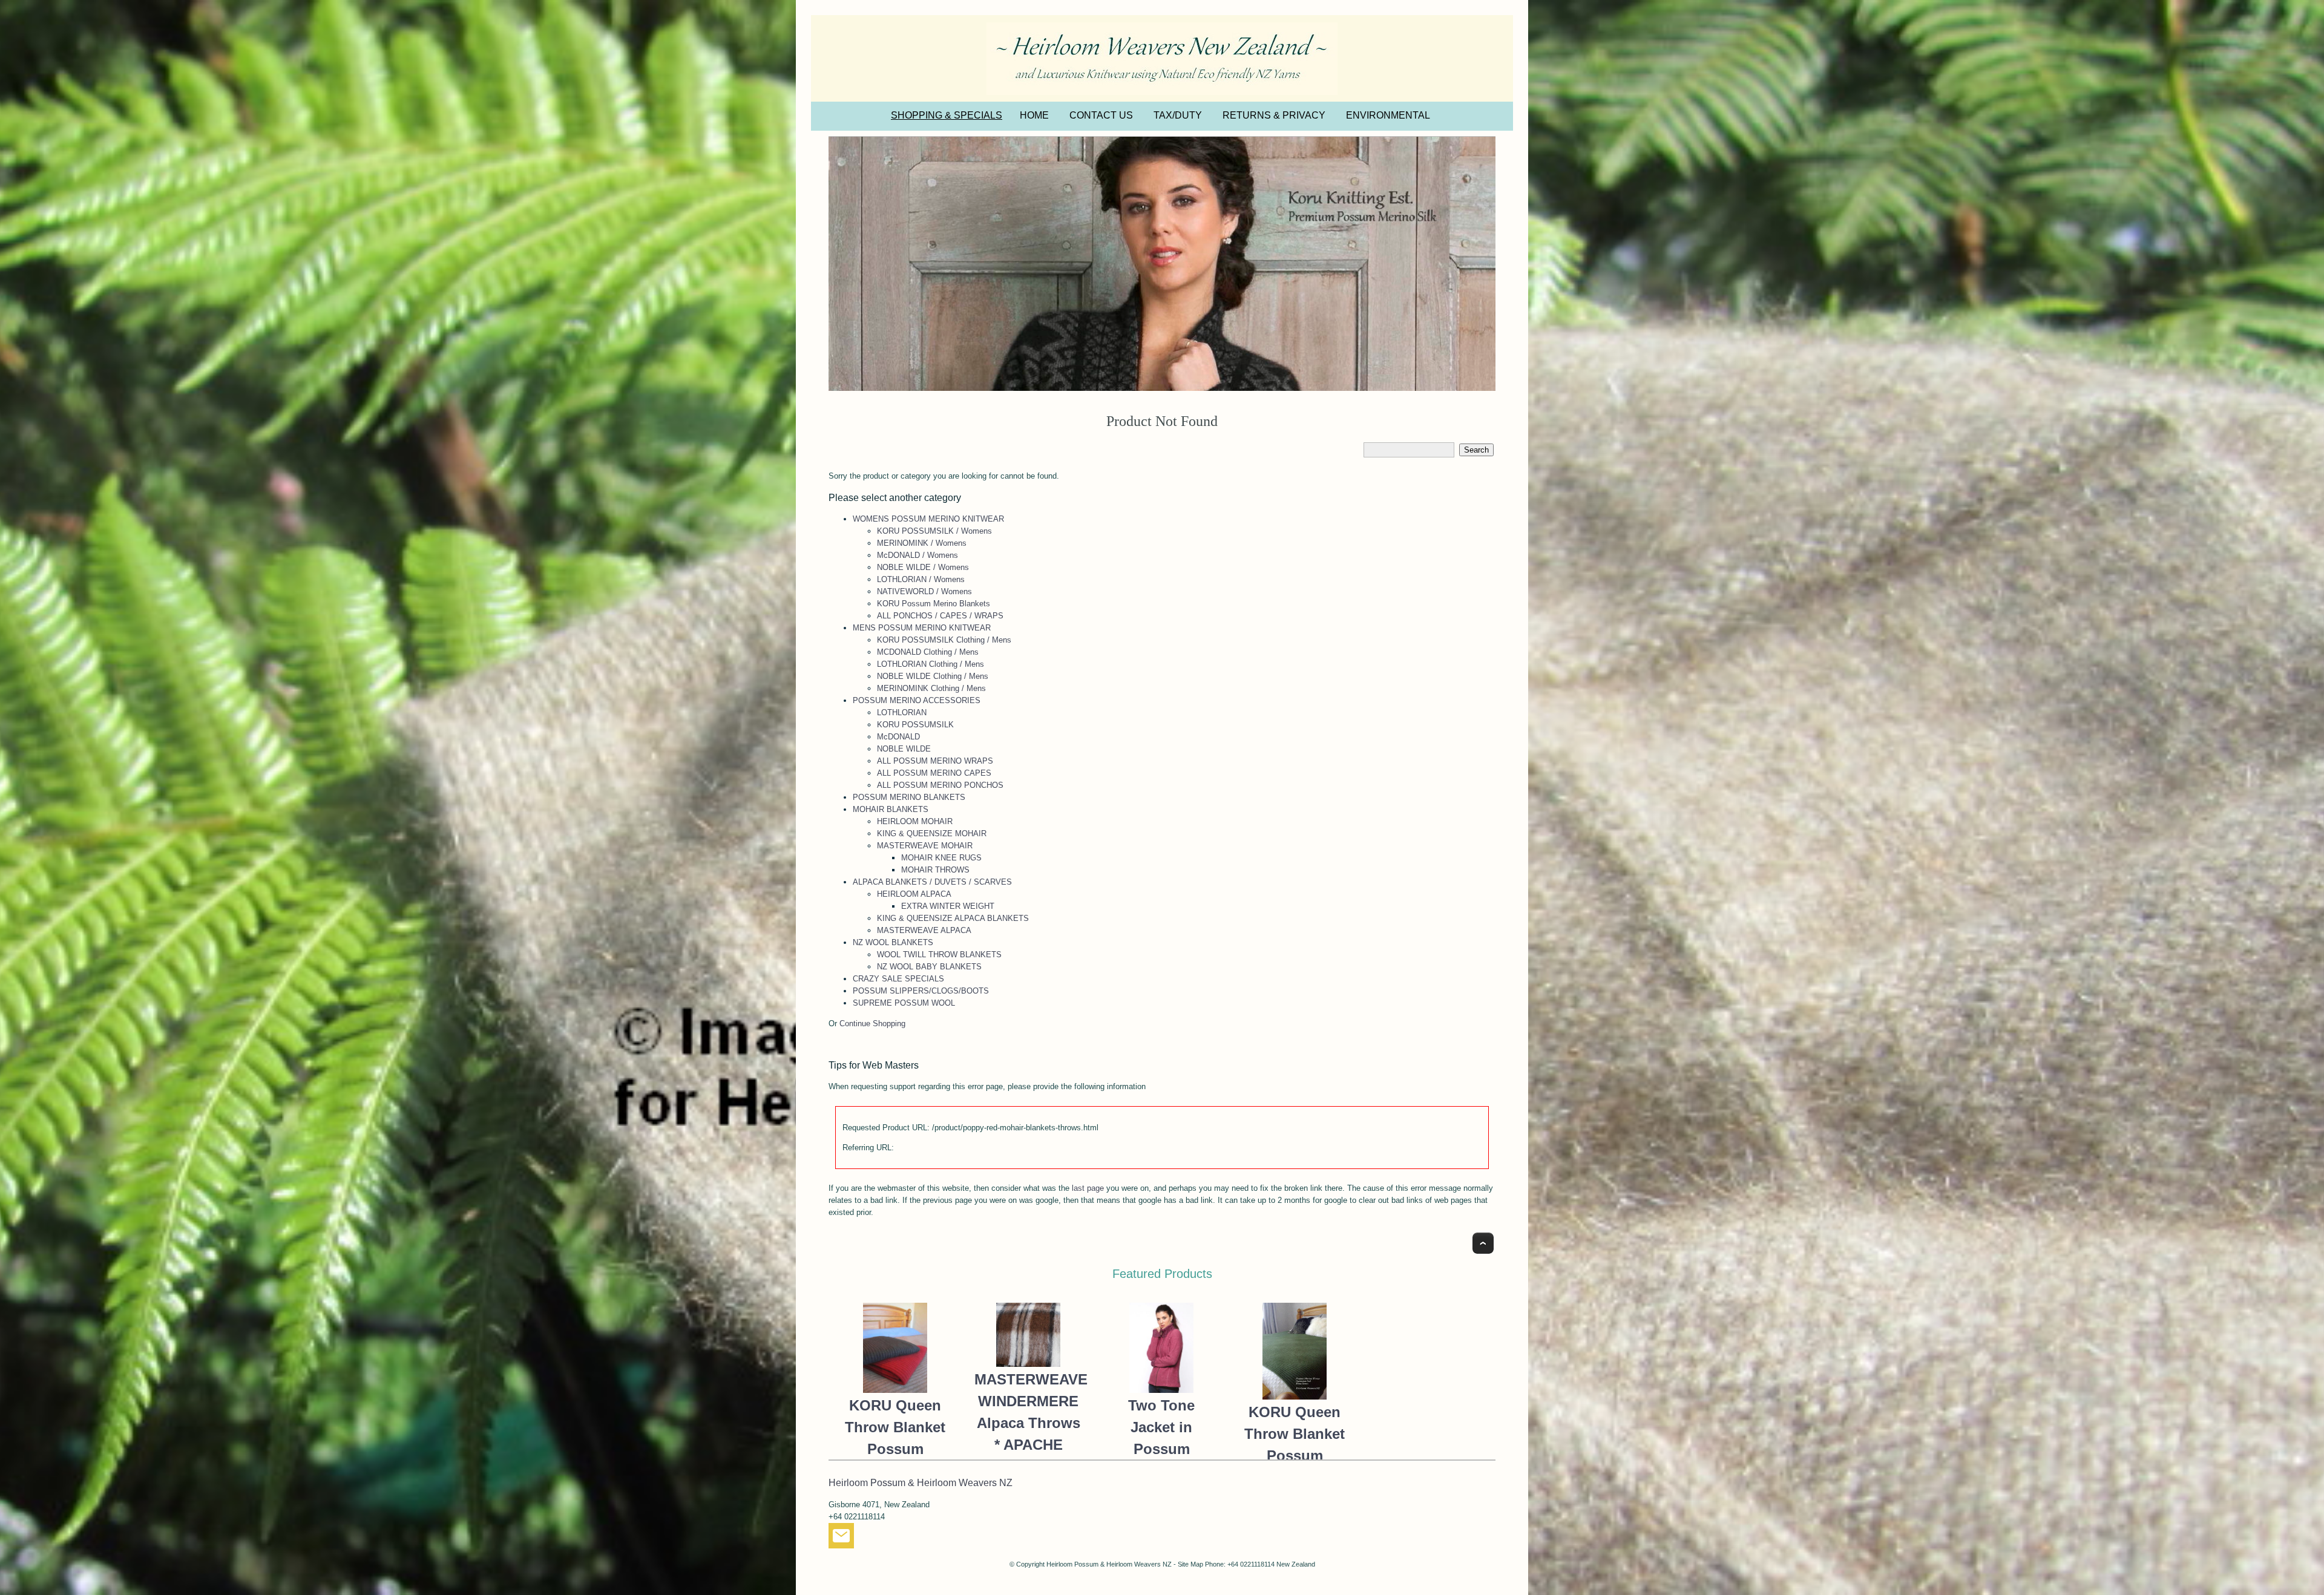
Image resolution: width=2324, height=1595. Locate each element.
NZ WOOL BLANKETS (893, 942)
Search (1476, 450)
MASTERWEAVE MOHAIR (925, 846)
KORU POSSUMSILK (915, 725)
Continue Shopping (872, 1023)
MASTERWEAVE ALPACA (924, 930)
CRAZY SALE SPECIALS (898, 979)
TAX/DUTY (1178, 115)
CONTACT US (1101, 115)
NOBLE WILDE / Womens (923, 567)
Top (1483, 1243)
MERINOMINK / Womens (922, 543)
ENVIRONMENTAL (1388, 115)
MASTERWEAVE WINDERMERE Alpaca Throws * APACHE (1028, 1412)
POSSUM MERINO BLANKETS (909, 797)
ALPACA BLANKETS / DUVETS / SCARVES (932, 882)
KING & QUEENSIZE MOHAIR (932, 834)
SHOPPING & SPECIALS (947, 115)
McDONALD (898, 737)
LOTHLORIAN (902, 712)
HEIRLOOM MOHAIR (915, 821)
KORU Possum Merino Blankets (934, 604)
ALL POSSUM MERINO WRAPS (935, 761)
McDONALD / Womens (917, 555)
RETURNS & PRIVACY (1274, 115)
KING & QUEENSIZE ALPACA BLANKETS (953, 918)
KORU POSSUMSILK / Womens (934, 531)
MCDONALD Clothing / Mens (928, 652)
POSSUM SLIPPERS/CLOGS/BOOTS (921, 991)
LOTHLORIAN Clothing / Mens (931, 664)
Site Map (1190, 1564)
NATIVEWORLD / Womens (924, 591)
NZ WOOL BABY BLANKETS (929, 967)
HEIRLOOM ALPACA (914, 894)
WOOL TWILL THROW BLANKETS (939, 955)
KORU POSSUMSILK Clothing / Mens (944, 640)
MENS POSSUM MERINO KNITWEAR (922, 628)
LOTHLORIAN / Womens (921, 579)
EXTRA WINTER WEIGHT (948, 906)
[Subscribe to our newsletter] (841, 1538)
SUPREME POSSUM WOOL (904, 1003)
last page (1088, 1188)
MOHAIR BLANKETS (891, 809)
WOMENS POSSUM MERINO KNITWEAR (928, 519)
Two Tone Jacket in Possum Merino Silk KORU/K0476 (1161, 1449)
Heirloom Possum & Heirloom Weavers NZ (1109, 1564)
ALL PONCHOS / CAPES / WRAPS (940, 616)
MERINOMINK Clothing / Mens (931, 688)
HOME (1034, 115)
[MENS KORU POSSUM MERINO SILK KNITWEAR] (1162, 264)
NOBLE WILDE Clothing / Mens (933, 676)
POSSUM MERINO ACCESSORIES (917, 700)
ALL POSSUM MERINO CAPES (934, 773)
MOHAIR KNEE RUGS (941, 858)
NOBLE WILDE (904, 749)
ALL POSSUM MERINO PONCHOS (940, 785)
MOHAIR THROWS (935, 870)
